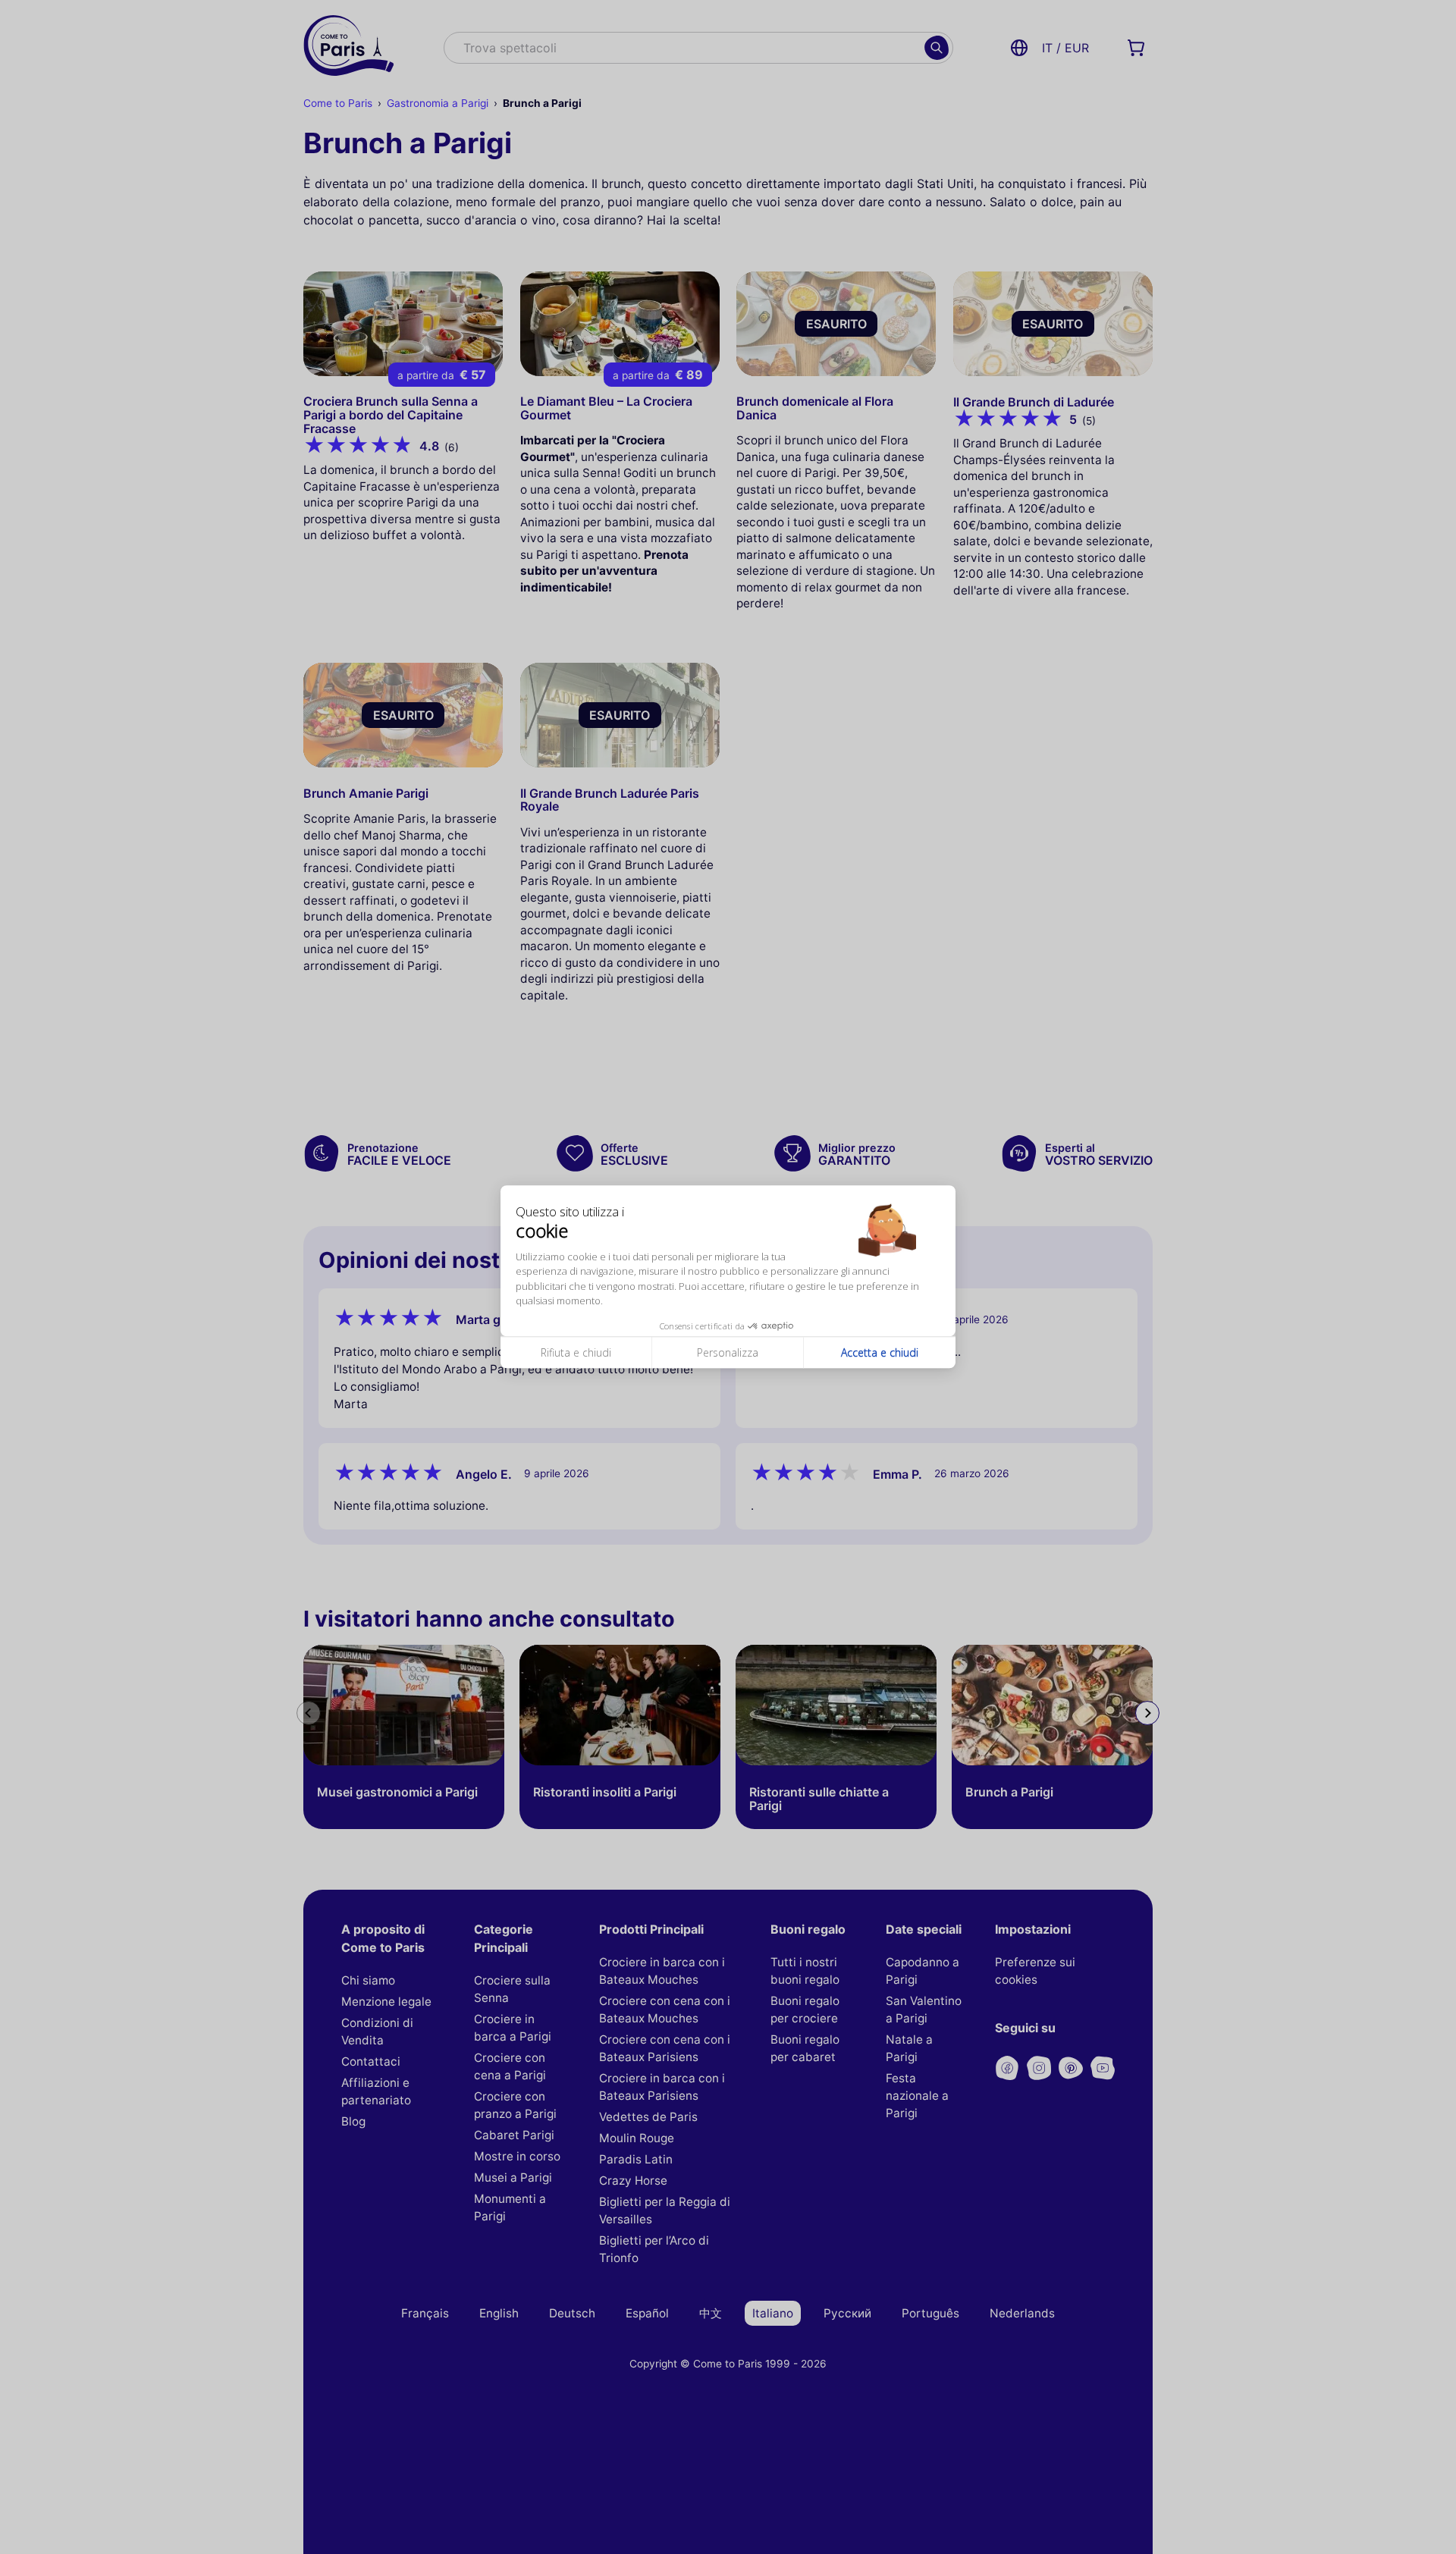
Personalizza (728, 1352)
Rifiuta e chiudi (576, 1352)
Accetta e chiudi (880, 1352)
